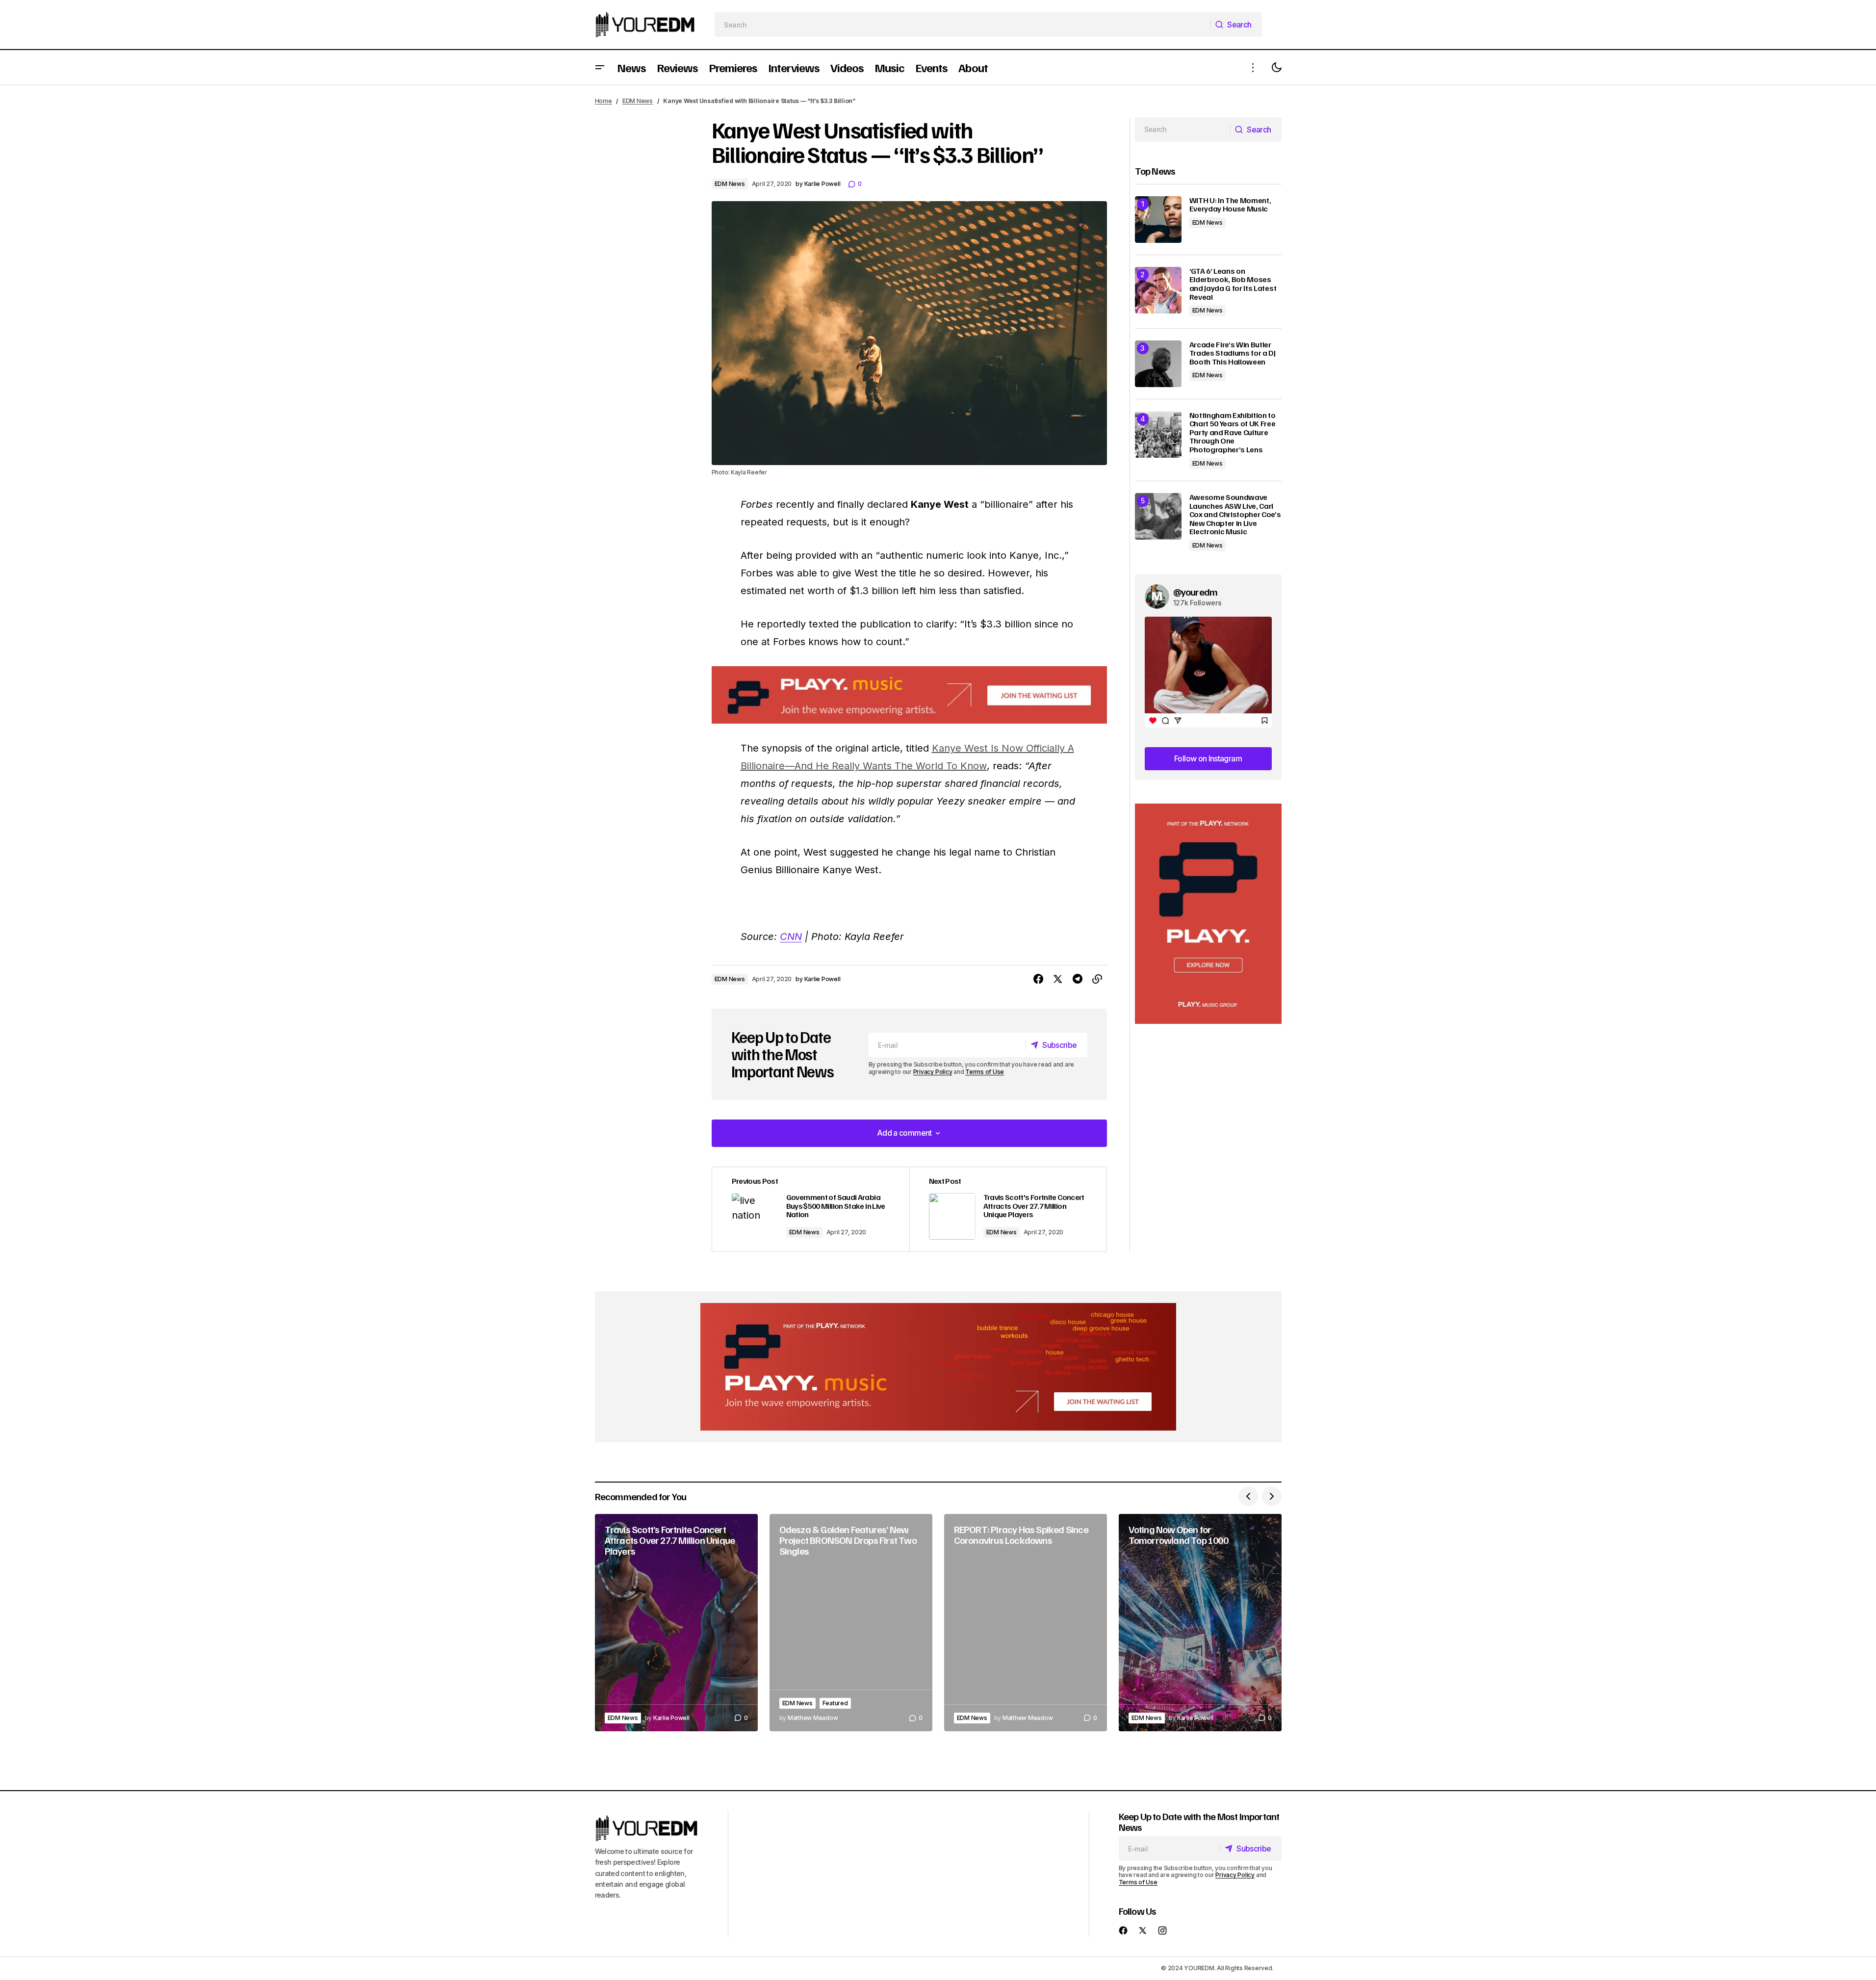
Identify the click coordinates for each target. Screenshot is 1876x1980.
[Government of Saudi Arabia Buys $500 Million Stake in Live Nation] (811, 1210)
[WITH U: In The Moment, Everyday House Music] (1158, 220)
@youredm (1195, 592)
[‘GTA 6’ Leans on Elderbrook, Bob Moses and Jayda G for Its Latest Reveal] (1158, 290)
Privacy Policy (933, 1072)
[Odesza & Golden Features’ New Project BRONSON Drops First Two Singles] (851, 1623)
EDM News (638, 101)
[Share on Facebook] (1038, 979)
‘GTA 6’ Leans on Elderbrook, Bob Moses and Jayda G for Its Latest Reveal (1233, 284)
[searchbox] (963, 25)
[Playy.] (938, 1367)
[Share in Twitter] (1058, 979)
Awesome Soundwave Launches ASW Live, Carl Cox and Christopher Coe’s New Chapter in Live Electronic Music (1235, 515)
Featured (835, 1703)
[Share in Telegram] (1078, 979)
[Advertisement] (1208, 914)
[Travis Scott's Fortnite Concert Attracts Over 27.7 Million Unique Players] (1008, 1210)
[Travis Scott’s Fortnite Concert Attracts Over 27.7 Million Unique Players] (676, 1623)
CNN (791, 937)
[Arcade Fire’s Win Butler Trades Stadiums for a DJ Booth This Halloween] (1158, 364)
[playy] (909, 695)
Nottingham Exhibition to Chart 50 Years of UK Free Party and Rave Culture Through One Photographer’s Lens (1233, 433)
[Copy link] (1097, 979)
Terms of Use (985, 1072)
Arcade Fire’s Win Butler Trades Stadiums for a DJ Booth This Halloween (1233, 353)
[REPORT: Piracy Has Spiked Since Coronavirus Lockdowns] (1026, 1623)
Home (604, 101)
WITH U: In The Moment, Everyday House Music (1230, 205)
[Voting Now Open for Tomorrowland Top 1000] (1200, 1623)
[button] (600, 67)
